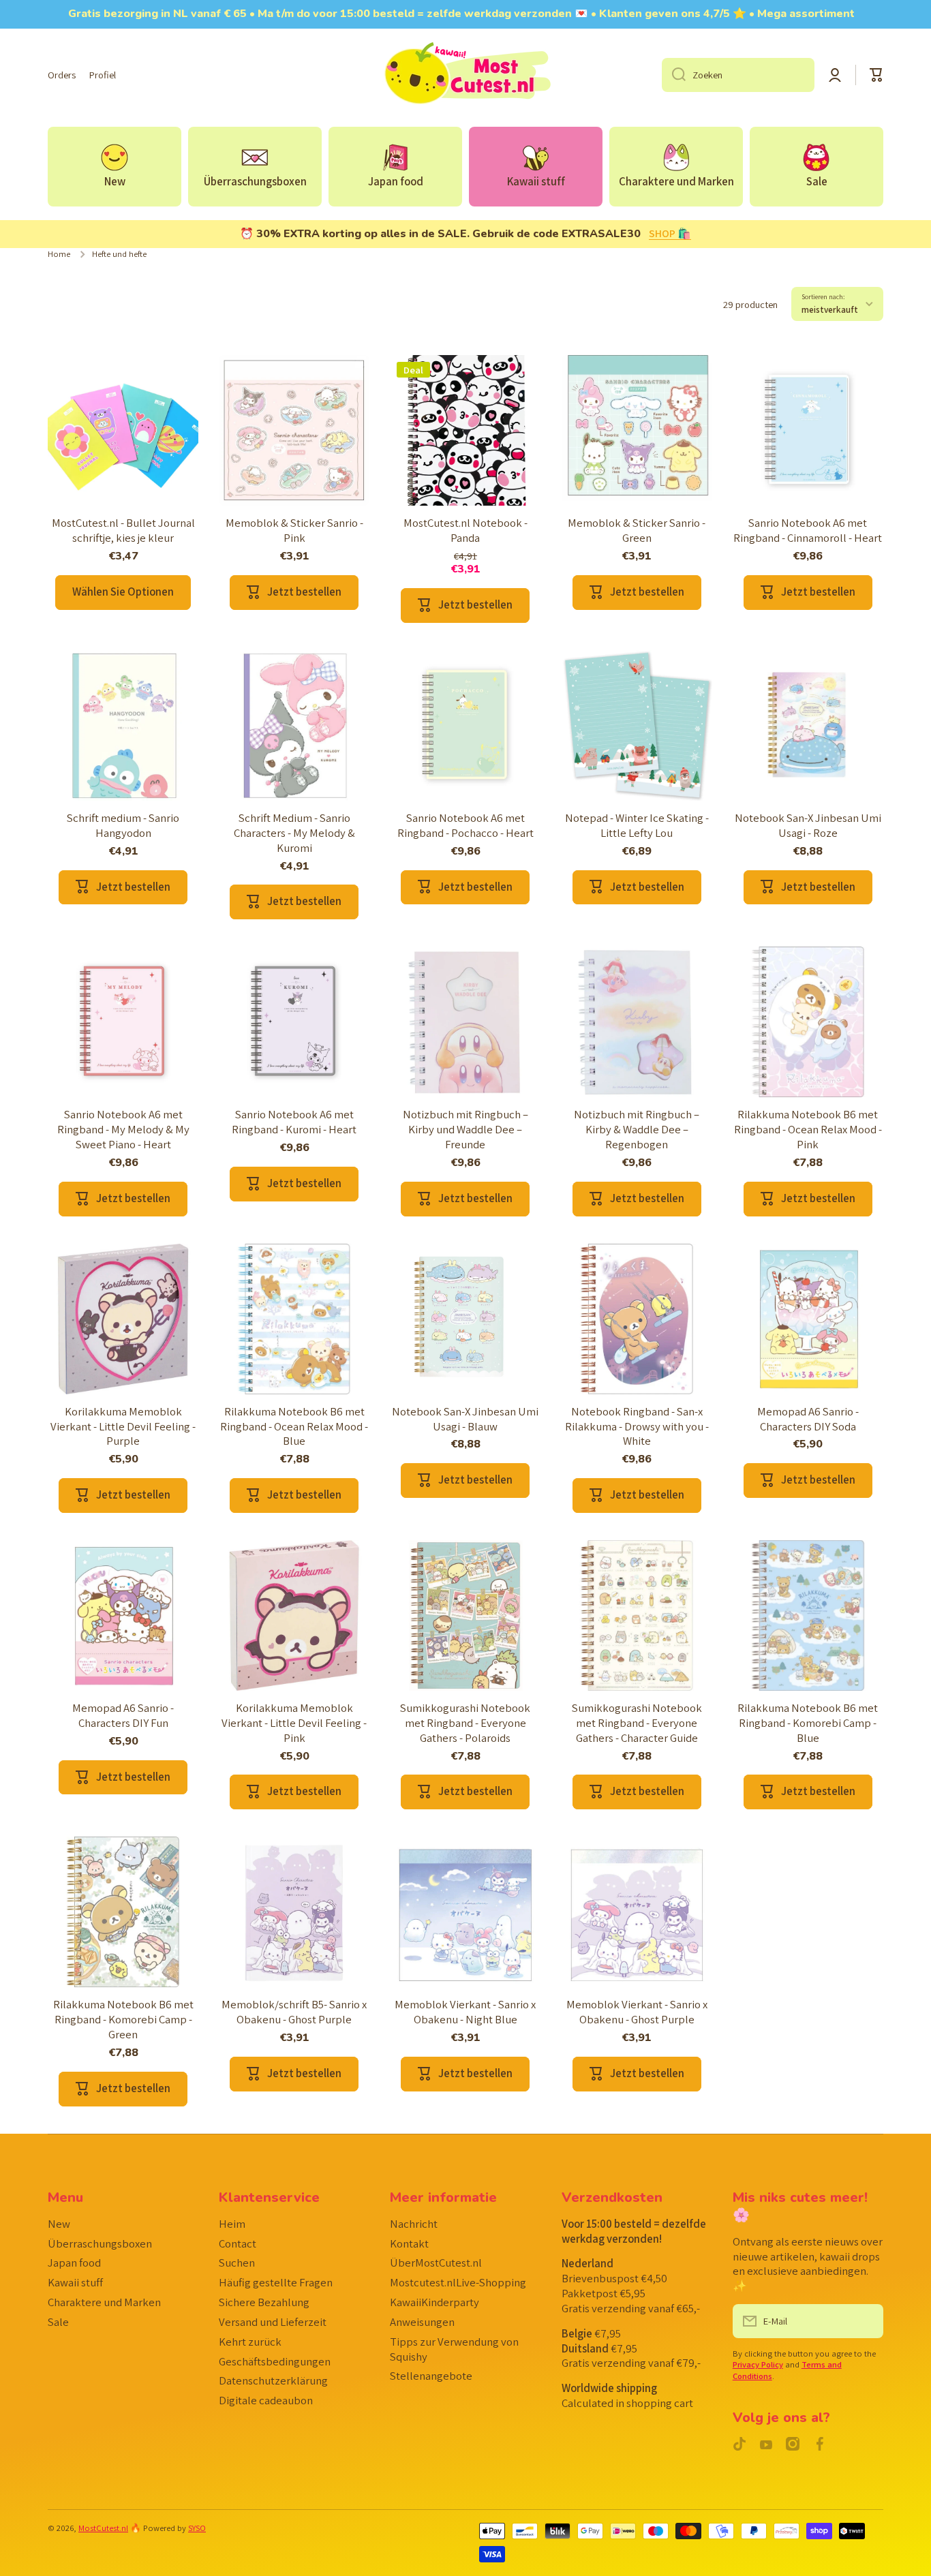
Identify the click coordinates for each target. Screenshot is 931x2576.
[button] (876, 75)
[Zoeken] (674, 75)
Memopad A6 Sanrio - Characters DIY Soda (808, 1419)
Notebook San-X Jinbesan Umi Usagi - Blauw (465, 1419)
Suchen (237, 2263)
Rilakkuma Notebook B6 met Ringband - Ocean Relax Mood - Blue (294, 1427)
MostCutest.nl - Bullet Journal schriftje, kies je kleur (123, 531)
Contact (238, 2243)
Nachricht (414, 2224)
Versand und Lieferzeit (273, 2322)
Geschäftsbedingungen (275, 2361)
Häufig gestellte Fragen (276, 2282)
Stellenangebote (431, 2376)
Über (436, 2263)
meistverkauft (830, 309)
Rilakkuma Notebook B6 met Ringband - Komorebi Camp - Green (123, 2020)
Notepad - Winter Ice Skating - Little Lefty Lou (637, 826)
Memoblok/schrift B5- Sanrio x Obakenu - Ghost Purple (294, 2012)
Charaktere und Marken (104, 2302)
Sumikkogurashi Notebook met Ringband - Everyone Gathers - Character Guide (637, 1723)
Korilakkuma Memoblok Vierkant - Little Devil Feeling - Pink (294, 1723)
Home (59, 254)
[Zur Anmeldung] (866, 2321)
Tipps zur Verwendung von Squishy (454, 2349)
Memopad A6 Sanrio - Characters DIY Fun (123, 1716)
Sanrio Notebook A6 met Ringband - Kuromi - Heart (294, 1122)
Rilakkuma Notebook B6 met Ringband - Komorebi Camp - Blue (808, 1723)
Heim (232, 2224)
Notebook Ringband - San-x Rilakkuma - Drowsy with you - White (637, 1427)
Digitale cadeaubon (266, 2400)
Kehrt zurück (250, 2342)
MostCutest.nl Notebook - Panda (465, 531)
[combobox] (738, 75)
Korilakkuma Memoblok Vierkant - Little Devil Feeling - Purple (123, 1427)
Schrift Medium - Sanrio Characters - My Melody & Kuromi (294, 833)
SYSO (197, 2528)
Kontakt (409, 2243)
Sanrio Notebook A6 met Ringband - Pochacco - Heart (465, 826)
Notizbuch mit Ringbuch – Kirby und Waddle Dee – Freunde (465, 1130)
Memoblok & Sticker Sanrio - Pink (294, 531)
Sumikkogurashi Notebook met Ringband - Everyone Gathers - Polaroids (465, 1723)
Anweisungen (422, 2322)
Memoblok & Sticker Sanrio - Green (637, 531)
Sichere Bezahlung (264, 2302)
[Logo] (465, 75)
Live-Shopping (458, 2282)
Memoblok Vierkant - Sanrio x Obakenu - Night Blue (465, 2012)
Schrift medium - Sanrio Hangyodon (123, 826)
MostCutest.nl (103, 2528)
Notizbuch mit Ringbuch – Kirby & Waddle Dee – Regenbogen (637, 1130)
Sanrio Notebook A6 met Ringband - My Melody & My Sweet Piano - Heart (123, 1130)
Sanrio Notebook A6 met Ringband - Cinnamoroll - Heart (808, 531)
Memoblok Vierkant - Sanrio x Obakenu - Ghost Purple (637, 2012)
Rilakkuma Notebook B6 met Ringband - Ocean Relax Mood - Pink (808, 1130)
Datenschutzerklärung (273, 2380)
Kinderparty (434, 2302)
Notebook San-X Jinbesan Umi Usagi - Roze (808, 826)
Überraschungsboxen (100, 2243)
